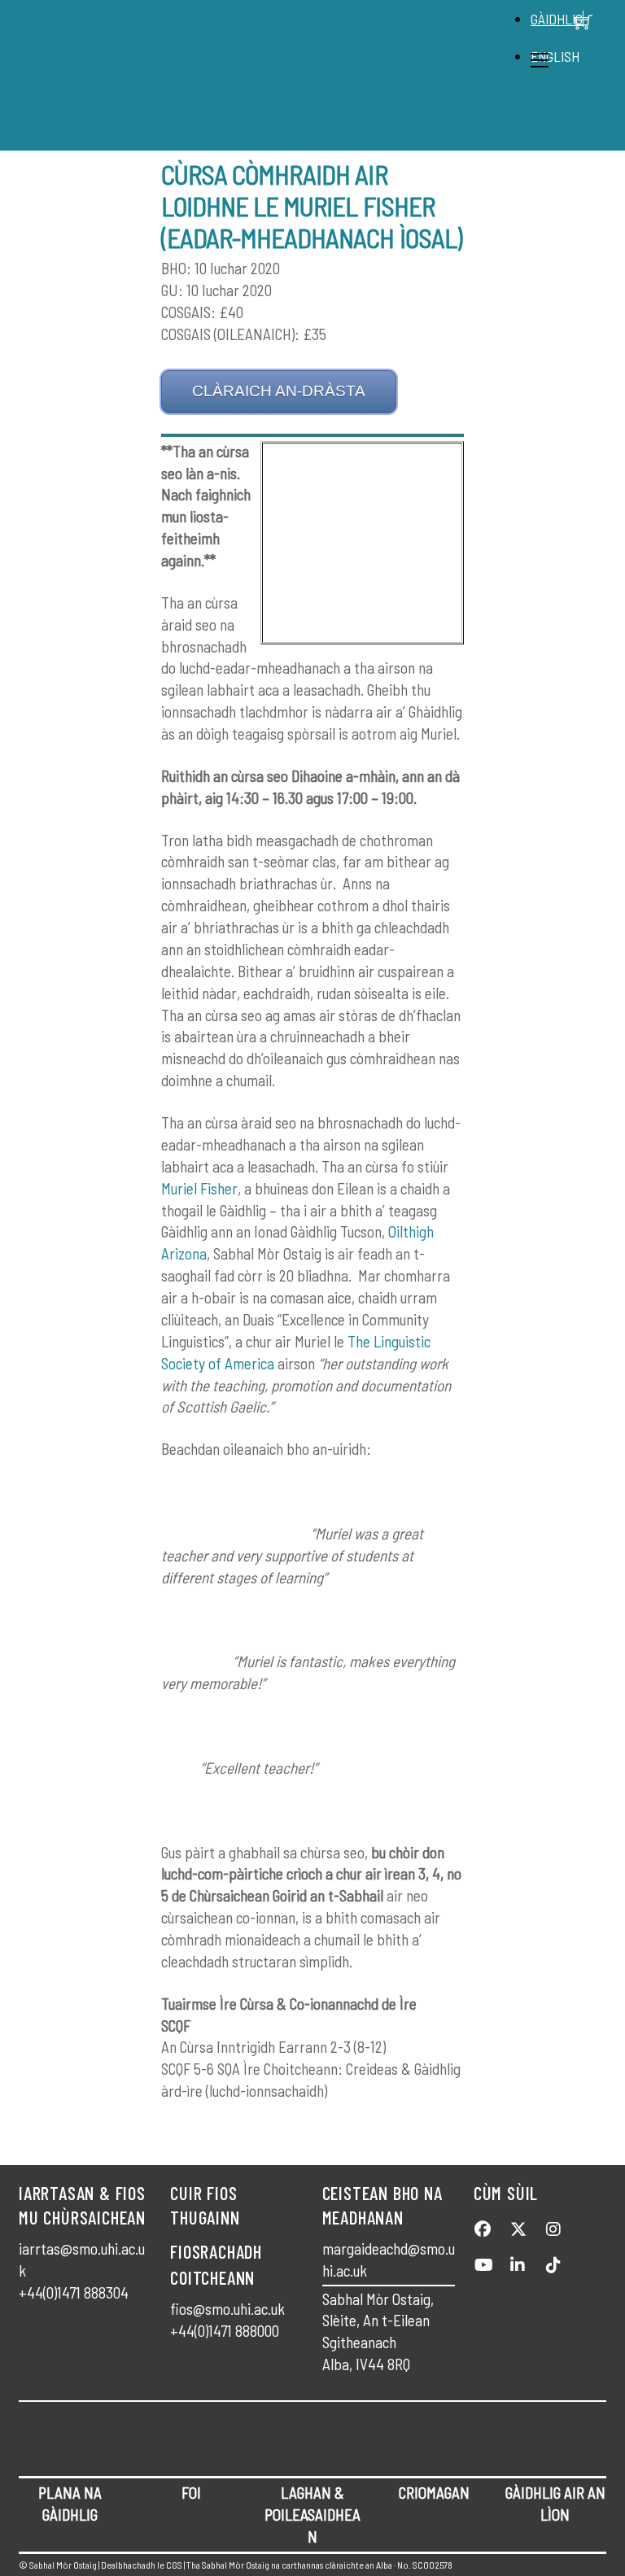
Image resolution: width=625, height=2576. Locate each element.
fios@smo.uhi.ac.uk (227, 2309)
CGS (174, 2565)
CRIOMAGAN (434, 2493)
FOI (191, 2493)
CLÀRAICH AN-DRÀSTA (279, 391)
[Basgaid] (583, 22)
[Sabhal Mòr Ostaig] (308, 129)
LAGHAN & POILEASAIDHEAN (312, 2515)
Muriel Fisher (199, 1188)
